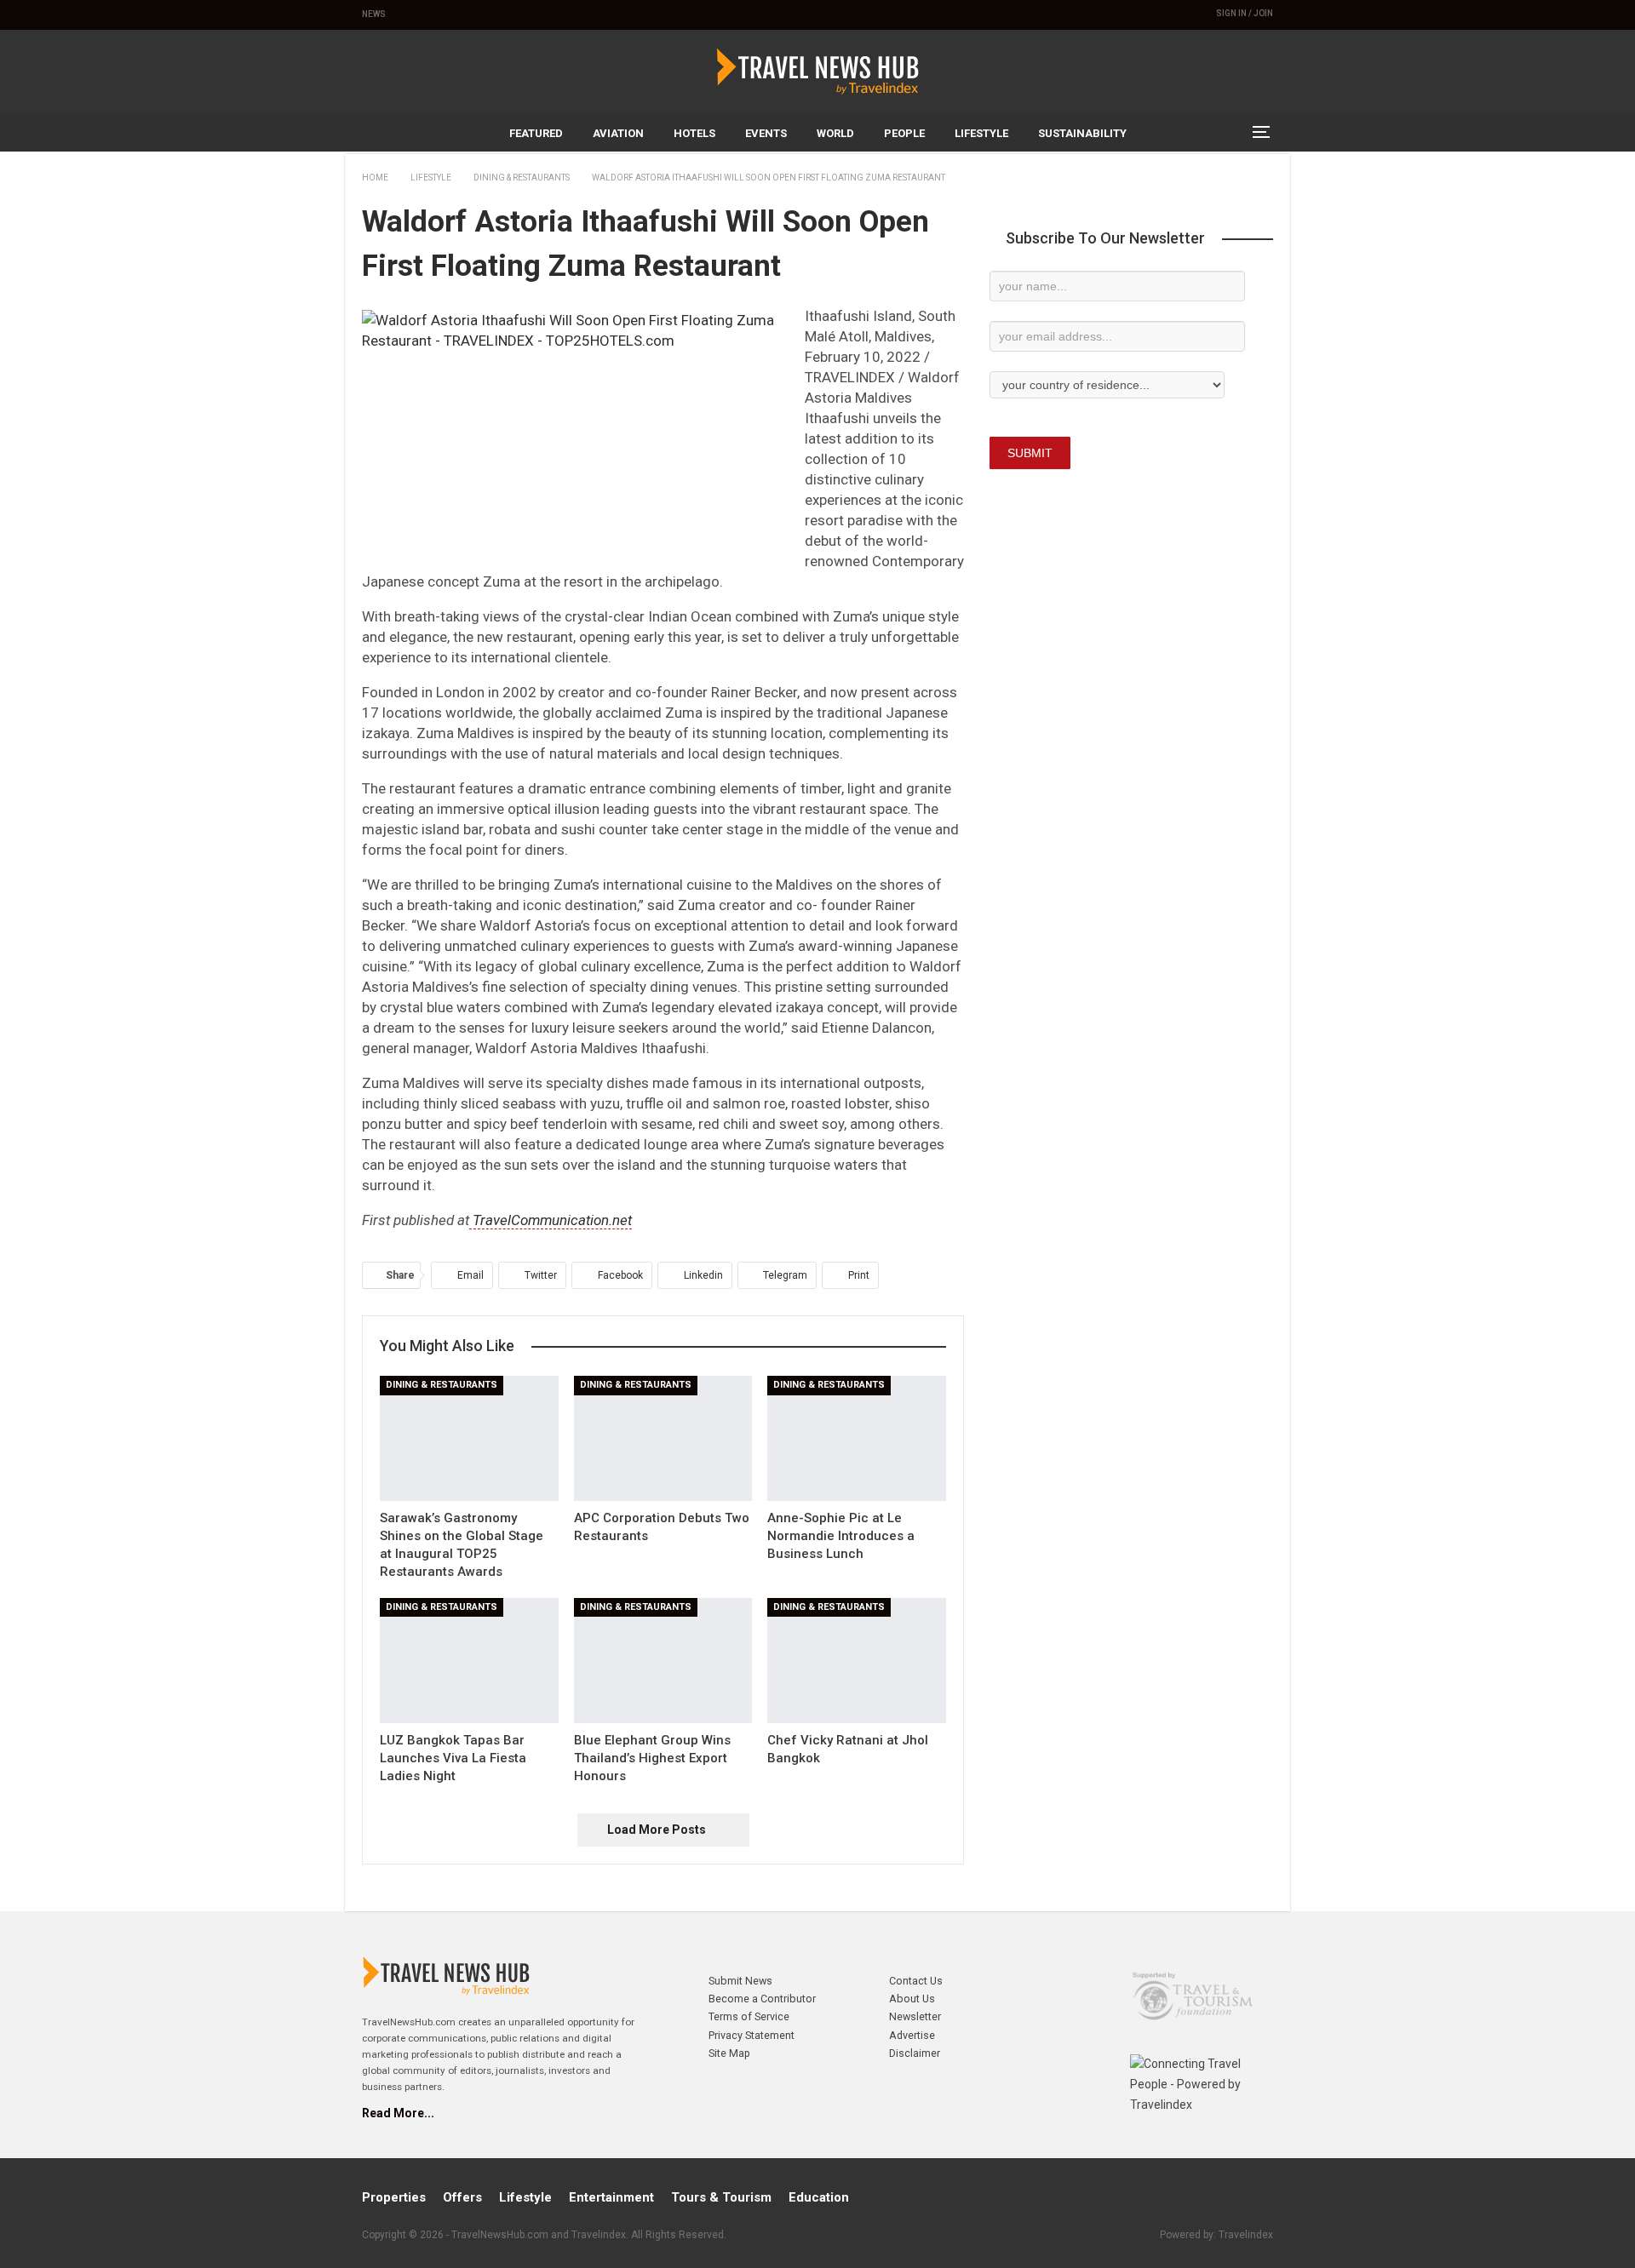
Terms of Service (749, 2016)
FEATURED (536, 133)
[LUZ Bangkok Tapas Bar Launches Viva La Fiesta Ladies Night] (469, 1661)
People (904, 133)
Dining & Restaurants (442, 1385)
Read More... (398, 2113)
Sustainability (1082, 133)
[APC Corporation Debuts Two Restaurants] (663, 1438)
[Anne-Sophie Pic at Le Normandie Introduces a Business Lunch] (857, 1438)
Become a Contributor (762, 1999)
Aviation (618, 133)
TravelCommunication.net (551, 1220)
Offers (462, 2197)
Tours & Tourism (721, 2197)
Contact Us (916, 1981)
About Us (912, 1999)
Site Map (729, 2053)
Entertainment (611, 2197)
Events (766, 133)
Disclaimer (915, 2053)
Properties (394, 2197)
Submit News (740, 1981)
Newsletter (915, 2016)
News (374, 14)
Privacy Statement (752, 2035)
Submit (1030, 453)
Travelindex (1246, 2235)
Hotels (694, 133)
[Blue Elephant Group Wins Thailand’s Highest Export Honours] (663, 1661)
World (835, 133)
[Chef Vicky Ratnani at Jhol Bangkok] (857, 1661)
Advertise (912, 2035)
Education (819, 2197)
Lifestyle (981, 133)
